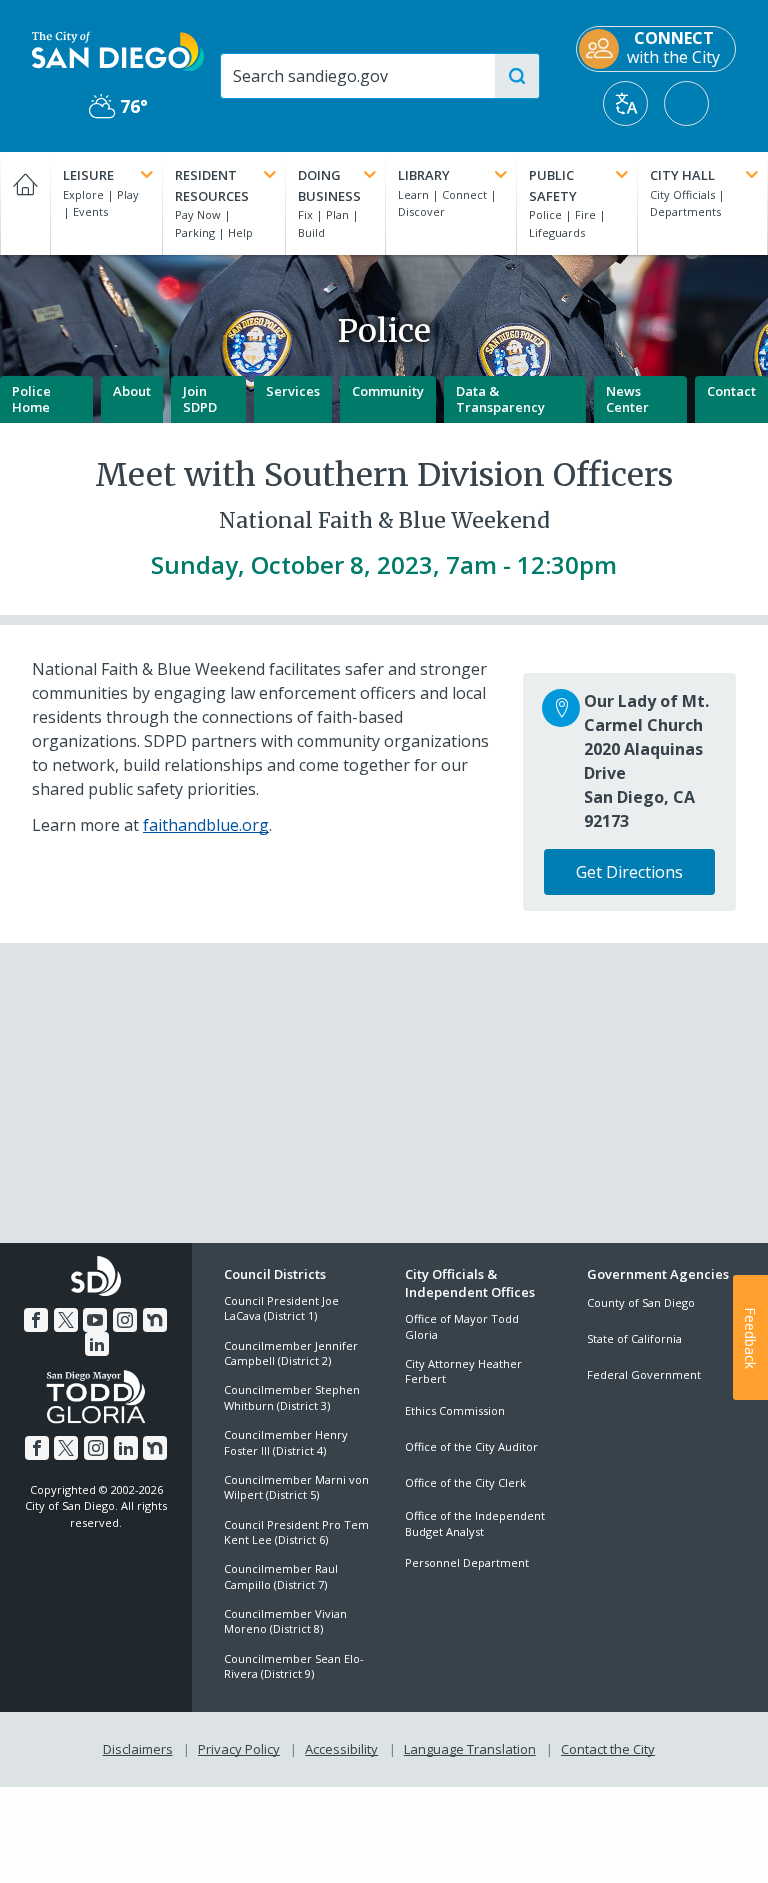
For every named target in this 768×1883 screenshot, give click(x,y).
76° (118, 106)
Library (424, 175)
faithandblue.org (206, 825)
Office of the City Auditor (471, 1446)
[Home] (25, 203)
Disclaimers (138, 1749)
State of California (634, 1338)
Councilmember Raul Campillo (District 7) (281, 1576)
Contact (731, 391)
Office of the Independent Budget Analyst (475, 1523)
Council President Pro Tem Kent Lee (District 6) (296, 1532)
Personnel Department (467, 1562)
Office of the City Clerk (465, 1482)
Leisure (88, 175)
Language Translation (470, 1749)
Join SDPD (200, 399)
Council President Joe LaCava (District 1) (281, 1308)
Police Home (31, 399)
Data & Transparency (500, 399)
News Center (627, 399)
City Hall (682, 175)
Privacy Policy (239, 1749)
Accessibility (341, 1749)
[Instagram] (125, 1320)
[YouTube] (95, 1320)
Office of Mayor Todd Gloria (462, 1326)
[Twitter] (66, 1320)
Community (388, 391)
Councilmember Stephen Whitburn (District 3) (292, 1397)
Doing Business (329, 185)
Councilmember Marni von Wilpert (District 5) (296, 1487)
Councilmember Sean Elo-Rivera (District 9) (294, 1666)
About (132, 391)
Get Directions (629, 872)
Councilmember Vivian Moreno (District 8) (285, 1621)
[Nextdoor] (155, 1320)
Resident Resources (212, 185)
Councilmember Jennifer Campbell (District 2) (291, 1353)
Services (293, 391)
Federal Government (644, 1374)
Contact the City (608, 1749)
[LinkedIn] (97, 1344)
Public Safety (553, 185)
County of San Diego (641, 1302)
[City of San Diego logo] (118, 50)
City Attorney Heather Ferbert (463, 1371)
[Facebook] (36, 1320)
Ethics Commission (455, 1410)
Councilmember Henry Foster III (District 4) (286, 1442)
